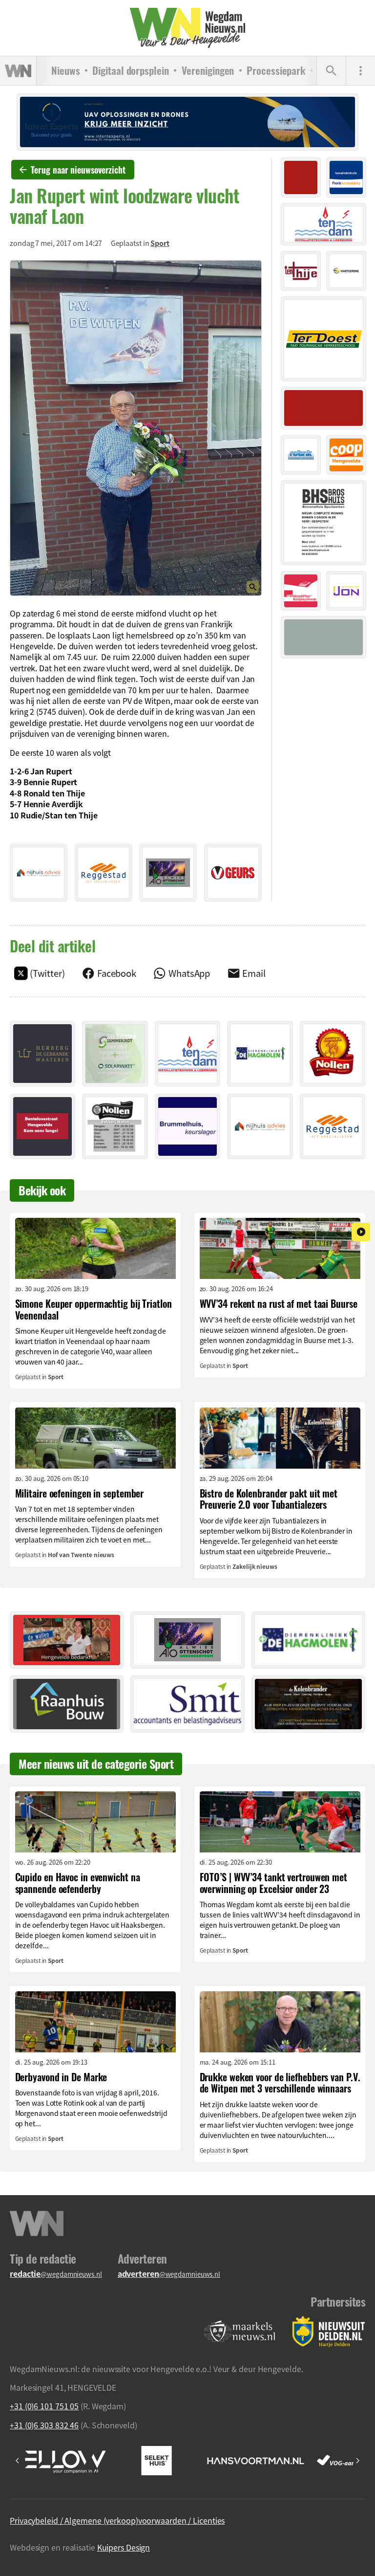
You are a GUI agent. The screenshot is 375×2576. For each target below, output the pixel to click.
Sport (160, 243)
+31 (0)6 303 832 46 (44, 2425)
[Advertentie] (39, 873)
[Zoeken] (331, 71)
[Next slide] (357, 2461)
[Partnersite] (240, 2332)
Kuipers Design (124, 2547)
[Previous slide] (18, 2461)
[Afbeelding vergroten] (136, 428)
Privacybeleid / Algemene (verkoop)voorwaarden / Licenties (117, 2520)
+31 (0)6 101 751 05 (44, 2406)
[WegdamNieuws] (188, 28)
